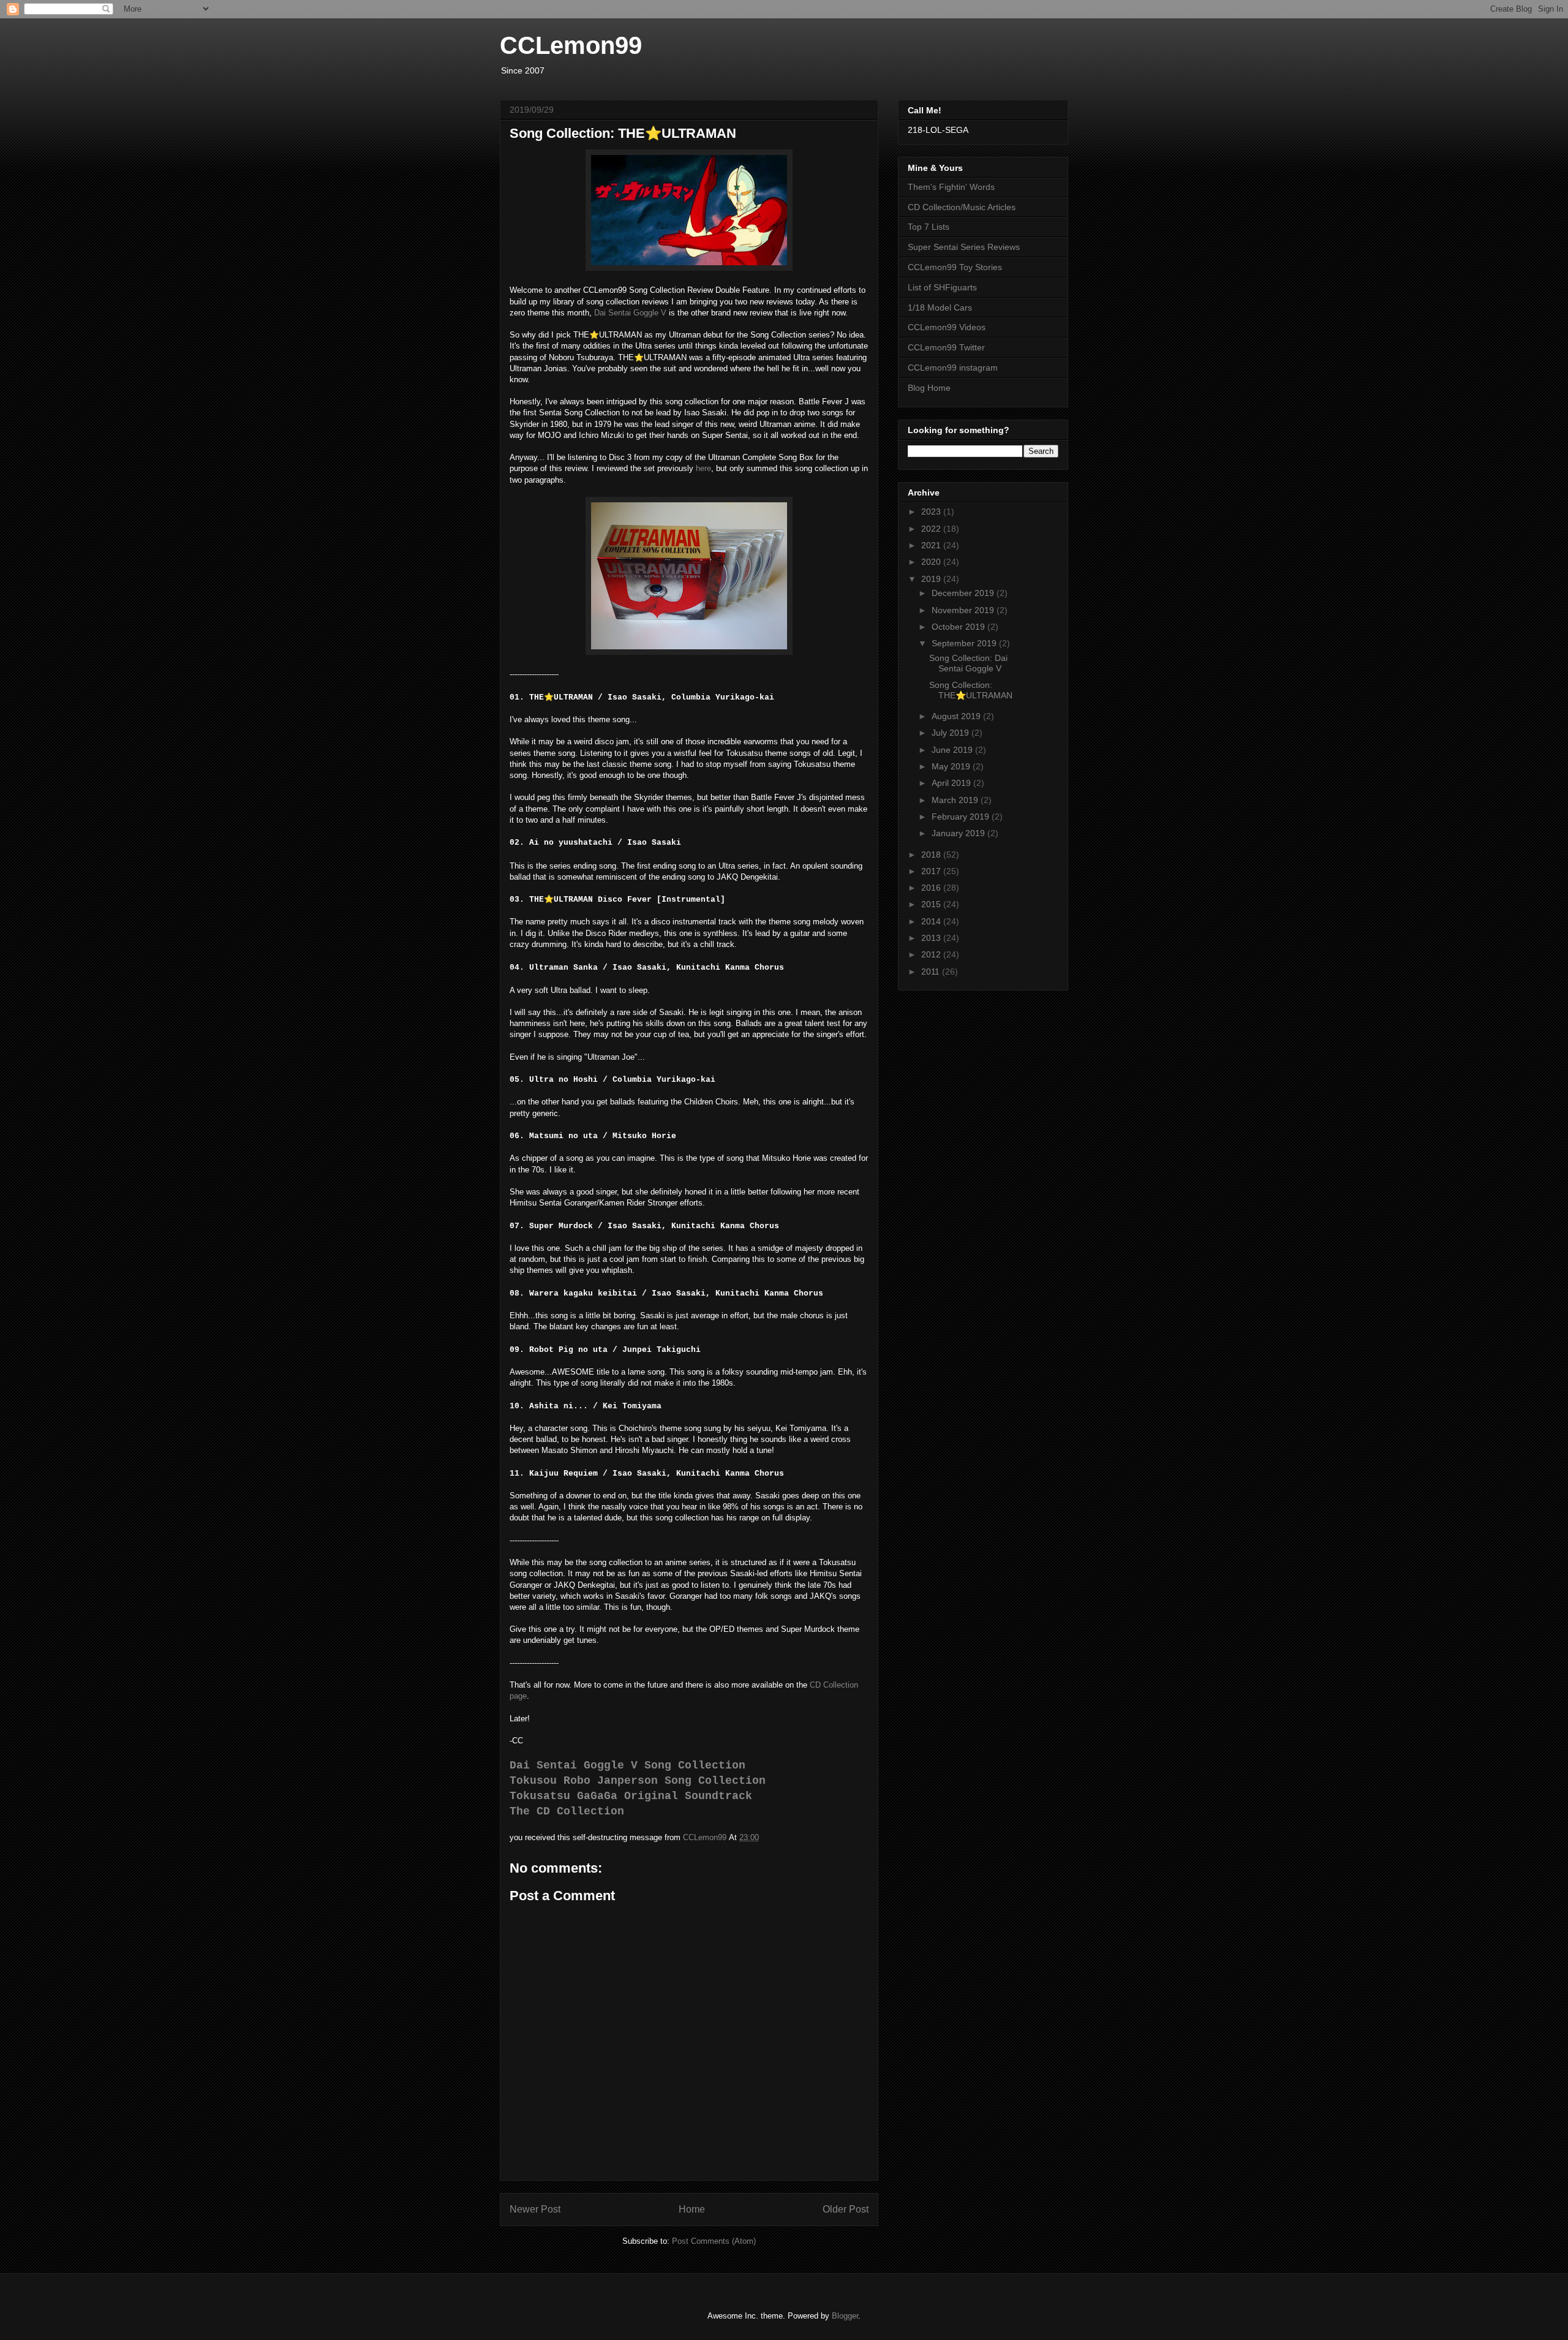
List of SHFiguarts (942, 287)
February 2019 (962, 817)
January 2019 (959, 833)
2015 (932, 904)
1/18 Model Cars (940, 308)
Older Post (846, 2209)
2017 (932, 871)
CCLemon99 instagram (953, 368)
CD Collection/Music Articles (962, 207)
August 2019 (957, 716)
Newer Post (535, 2209)
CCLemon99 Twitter (946, 347)
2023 (932, 511)
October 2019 (959, 627)
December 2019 (964, 593)
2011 (932, 972)
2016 (932, 888)
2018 (932, 855)
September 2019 (965, 643)
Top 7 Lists (929, 227)
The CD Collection (567, 1811)
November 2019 (964, 610)
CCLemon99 (571, 45)
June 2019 (953, 750)
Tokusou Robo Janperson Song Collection (638, 1781)
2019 (932, 579)
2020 (932, 562)
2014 (932, 921)
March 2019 (956, 800)
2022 (932, 529)
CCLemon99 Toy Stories (955, 267)
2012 (932, 954)
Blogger (845, 2316)
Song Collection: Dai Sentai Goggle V (968, 663)
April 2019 (952, 783)
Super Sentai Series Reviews (964, 247)
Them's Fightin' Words (951, 187)
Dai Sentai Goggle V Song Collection (628, 1765)
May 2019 (952, 766)
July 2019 (952, 733)
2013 (932, 938)
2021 (932, 545)
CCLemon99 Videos (947, 327)
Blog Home (929, 388)
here (703, 468)
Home (692, 2209)
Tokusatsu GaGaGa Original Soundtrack (631, 1796)
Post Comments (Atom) (714, 2241)
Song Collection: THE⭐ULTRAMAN (971, 690)
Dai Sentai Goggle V (630, 313)
